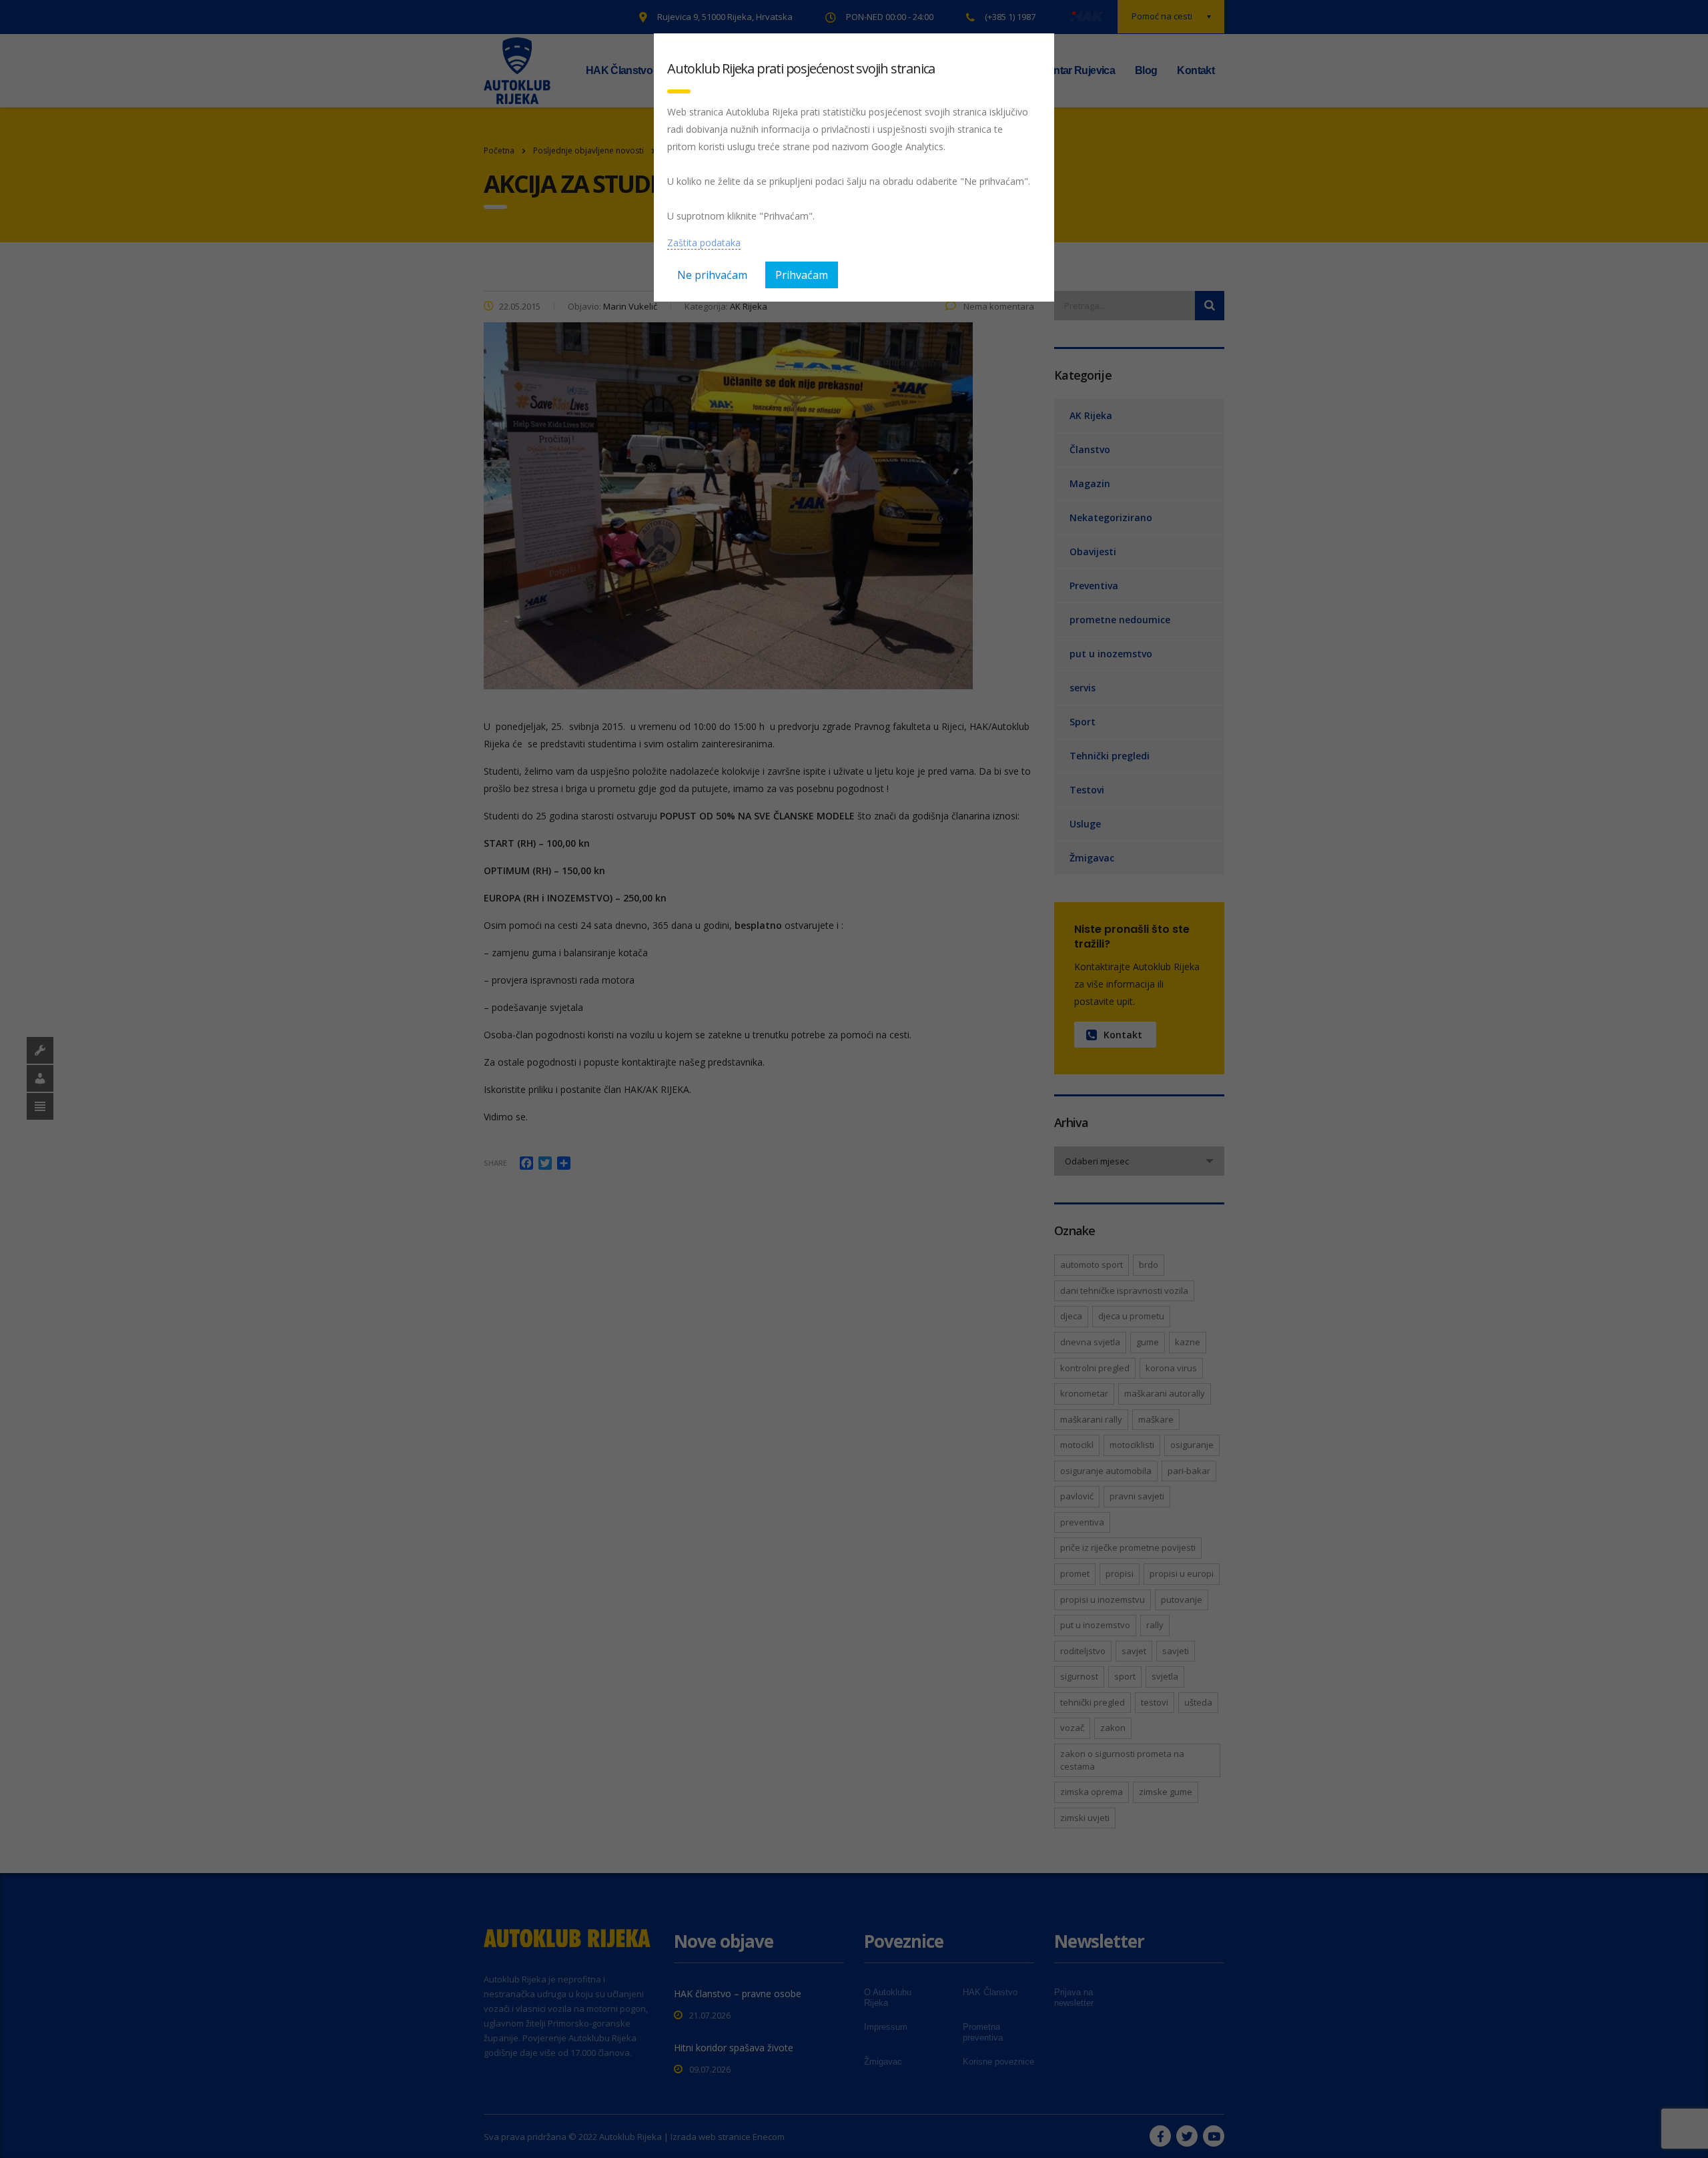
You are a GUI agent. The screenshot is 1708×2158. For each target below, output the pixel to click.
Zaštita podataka (704, 243)
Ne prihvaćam (712, 275)
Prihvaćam (802, 275)
